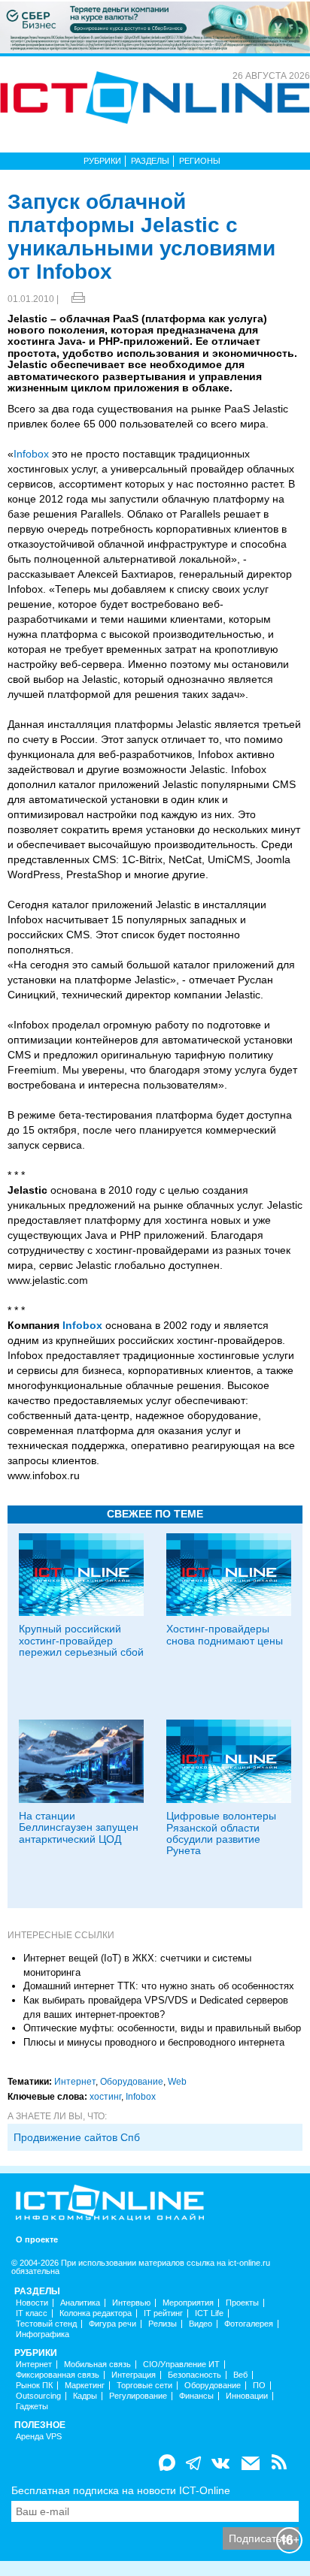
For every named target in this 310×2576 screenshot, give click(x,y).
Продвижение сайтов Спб (77, 2137)
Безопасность (195, 2375)
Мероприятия (188, 2303)
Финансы (196, 2396)
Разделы (150, 161)
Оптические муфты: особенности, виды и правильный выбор (162, 2028)
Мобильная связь (97, 2365)
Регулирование (138, 2396)
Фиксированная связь (58, 2375)
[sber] (155, 26)
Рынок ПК (34, 2386)
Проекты (242, 2303)
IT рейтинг (163, 2313)
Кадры (85, 2396)
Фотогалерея (249, 2324)
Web (177, 2082)
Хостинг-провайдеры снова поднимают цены (225, 1634)
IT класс (32, 2313)
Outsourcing (38, 2396)
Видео (201, 2324)
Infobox (31, 454)
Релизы (163, 2324)
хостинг (105, 2097)
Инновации (247, 2396)
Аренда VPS (39, 2437)
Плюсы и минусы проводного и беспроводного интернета (154, 2042)
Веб (240, 2375)
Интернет (75, 2082)
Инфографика (43, 2334)
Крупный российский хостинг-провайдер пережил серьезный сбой (81, 1640)
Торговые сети (144, 2386)
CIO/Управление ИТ (181, 2365)
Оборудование (132, 2082)
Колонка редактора (96, 2313)
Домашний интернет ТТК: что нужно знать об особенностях (159, 1986)
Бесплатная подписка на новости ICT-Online (121, 2490)
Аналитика (80, 2303)
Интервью (131, 2303)
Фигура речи (112, 2324)
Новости (32, 2303)
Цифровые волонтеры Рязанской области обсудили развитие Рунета (221, 1833)
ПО (259, 2386)
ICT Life (209, 2313)
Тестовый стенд (46, 2324)
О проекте (37, 2240)
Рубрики (102, 161)
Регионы (200, 161)
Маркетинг (85, 2386)
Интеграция (134, 2375)
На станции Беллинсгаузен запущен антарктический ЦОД (79, 1827)
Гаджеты (32, 2407)
